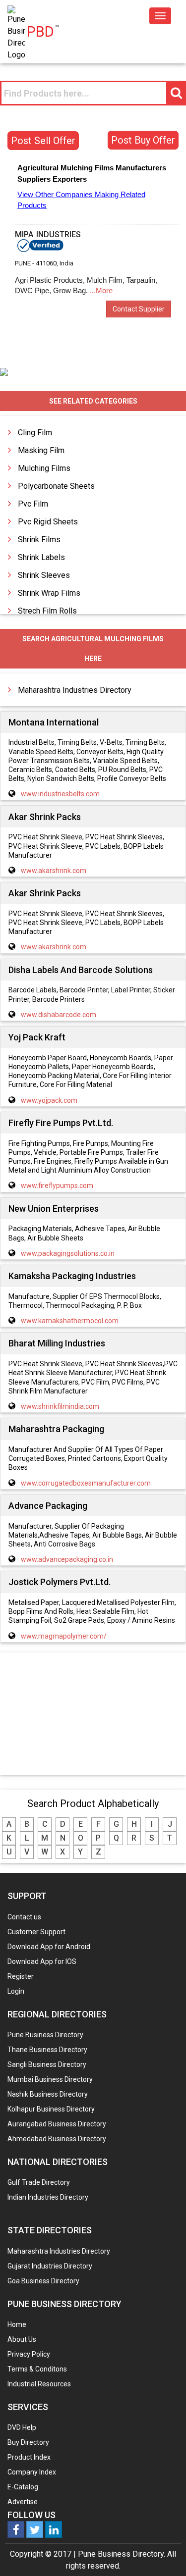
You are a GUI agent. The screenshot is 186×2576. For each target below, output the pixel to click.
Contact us (24, 1917)
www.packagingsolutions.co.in (68, 1253)
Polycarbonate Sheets (56, 486)
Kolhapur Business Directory (51, 2109)
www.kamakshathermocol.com (70, 1321)
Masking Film (41, 450)
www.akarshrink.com (54, 871)
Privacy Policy (29, 2354)
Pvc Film (33, 504)
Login (16, 1991)
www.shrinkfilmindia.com (60, 1406)
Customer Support (36, 1932)
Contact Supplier (139, 309)
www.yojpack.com (49, 1100)
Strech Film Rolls (47, 611)
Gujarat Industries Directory (50, 2266)
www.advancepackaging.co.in (67, 1559)
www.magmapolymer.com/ (64, 1636)
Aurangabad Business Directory (57, 2124)
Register (21, 1976)
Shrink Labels (41, 557)
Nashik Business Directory (48, 2094)
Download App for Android (49, 1947)
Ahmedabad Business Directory (57, 2139)
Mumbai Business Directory (50, 2079)
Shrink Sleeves (44, 575)
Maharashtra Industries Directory (75, 690)
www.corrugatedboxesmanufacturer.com (86, 1483)
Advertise (23, 2502)
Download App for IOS (42, 1961)
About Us (22, 2339)
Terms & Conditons (37, 2369)
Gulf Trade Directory (39, 2182)
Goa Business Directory (43, 2281)
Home (17, 2324)
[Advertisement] (93, 1714)
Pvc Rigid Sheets (48, 522)
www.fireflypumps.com (57, 1185)
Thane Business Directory (47, 2050)
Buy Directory (28, 2442)
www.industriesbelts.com (60, 794)
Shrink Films (39, 540)
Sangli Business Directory (47, 2064)
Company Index (32, 2472)
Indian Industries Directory (48, 2197)
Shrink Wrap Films (49, 593)
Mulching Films (44, 468)
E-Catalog (23, 2487)
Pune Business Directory (45, 2035)
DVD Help (22, 2427)
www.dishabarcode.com (59, 1015)
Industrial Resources (39, 2384)
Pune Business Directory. (122, 2554)
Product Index (29, 2457)
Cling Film (35, 433)
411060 (46, 263)
